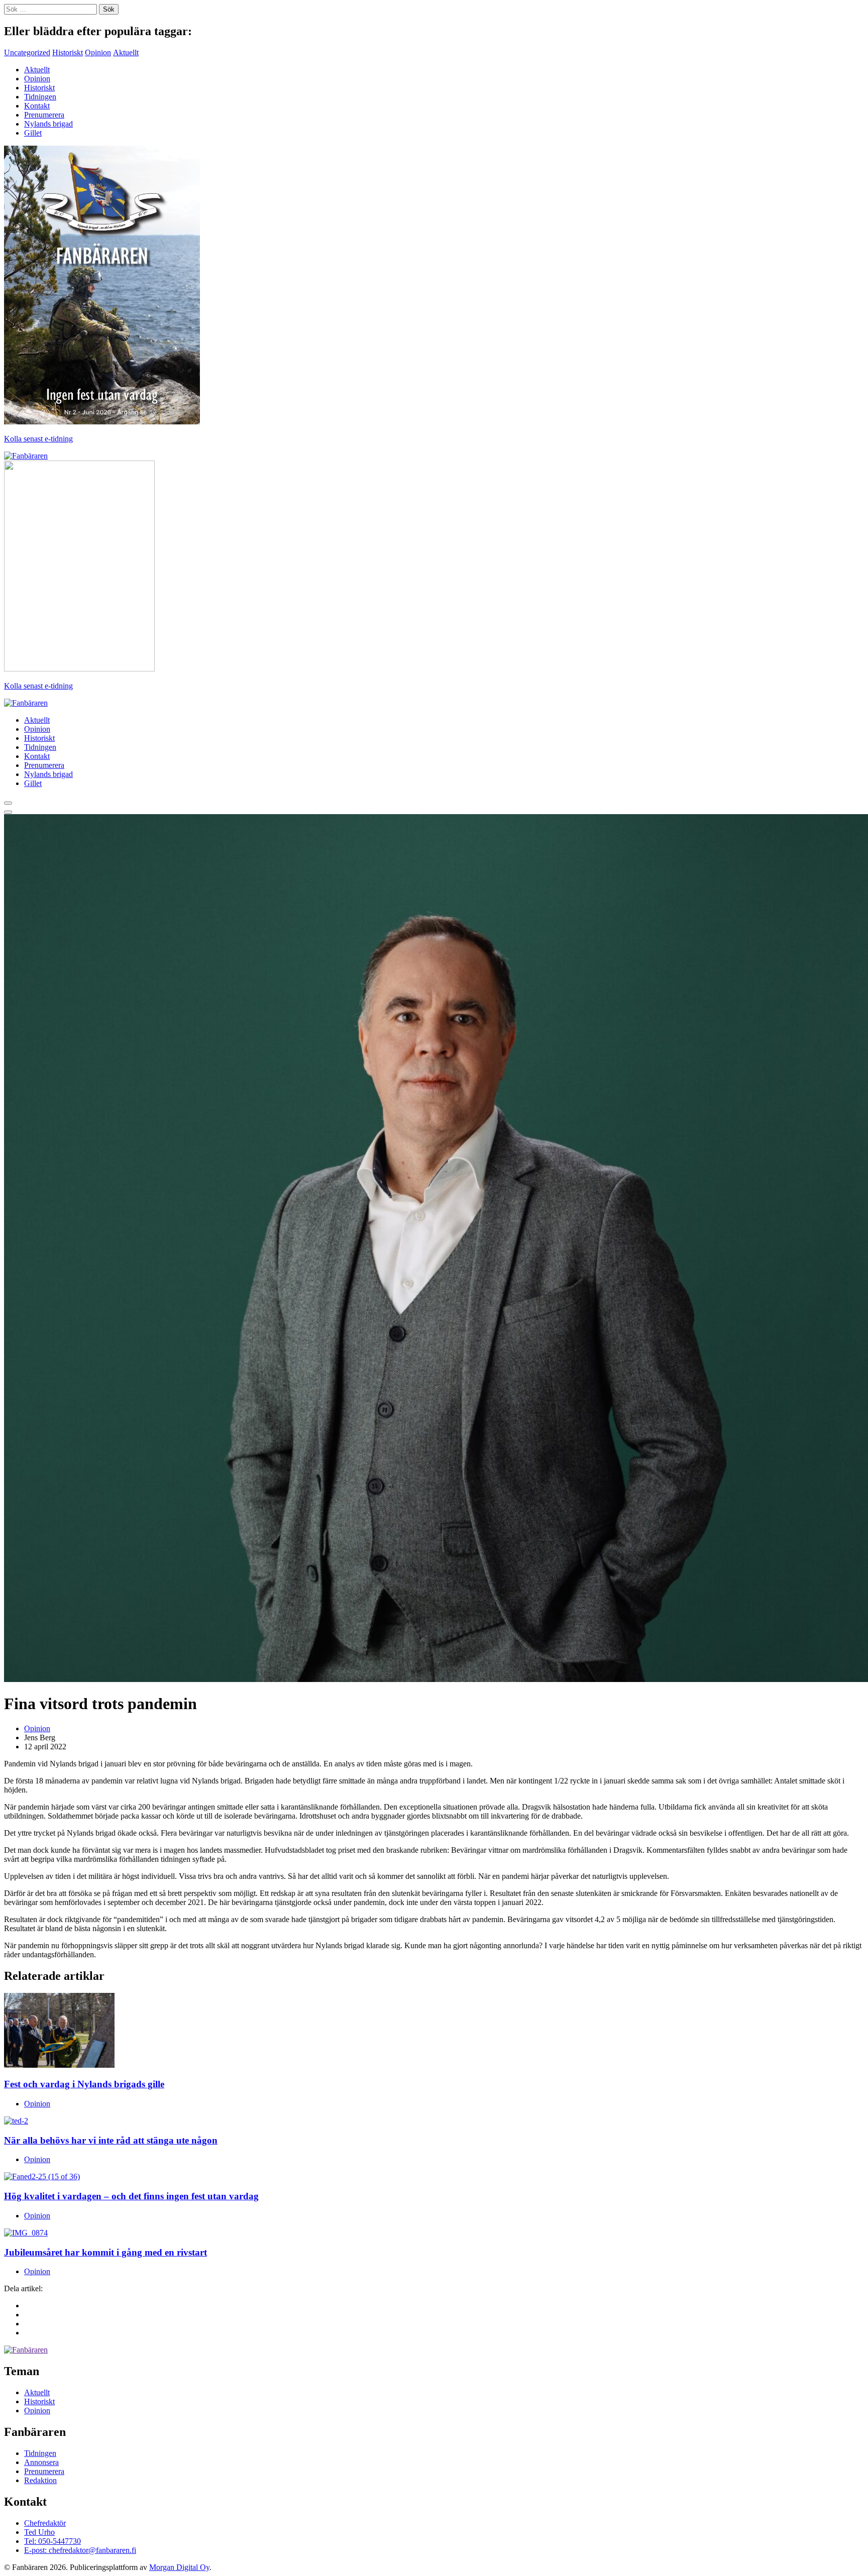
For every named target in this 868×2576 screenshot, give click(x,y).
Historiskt (68, 52)
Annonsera (41, 2462)
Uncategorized (27, 52)
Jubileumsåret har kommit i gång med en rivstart (105, 2252)
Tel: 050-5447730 (52, 2541)
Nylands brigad (48, 124)
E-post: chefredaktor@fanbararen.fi (80, 2550)
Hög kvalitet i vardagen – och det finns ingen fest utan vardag (131, 2196)
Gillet (33, 133)
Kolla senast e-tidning (38, 439)
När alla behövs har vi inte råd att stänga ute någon (111, 2140)
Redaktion (40, 2480)
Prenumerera (44, 115)
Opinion (98, 52)
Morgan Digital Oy (179, 2567)
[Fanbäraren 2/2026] (102, 422)
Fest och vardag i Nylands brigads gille (84, 2084)
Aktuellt (126, 52)
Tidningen (40, 97)
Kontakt (37, 106)
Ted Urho (39, 2532)
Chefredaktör (45, 2523)
